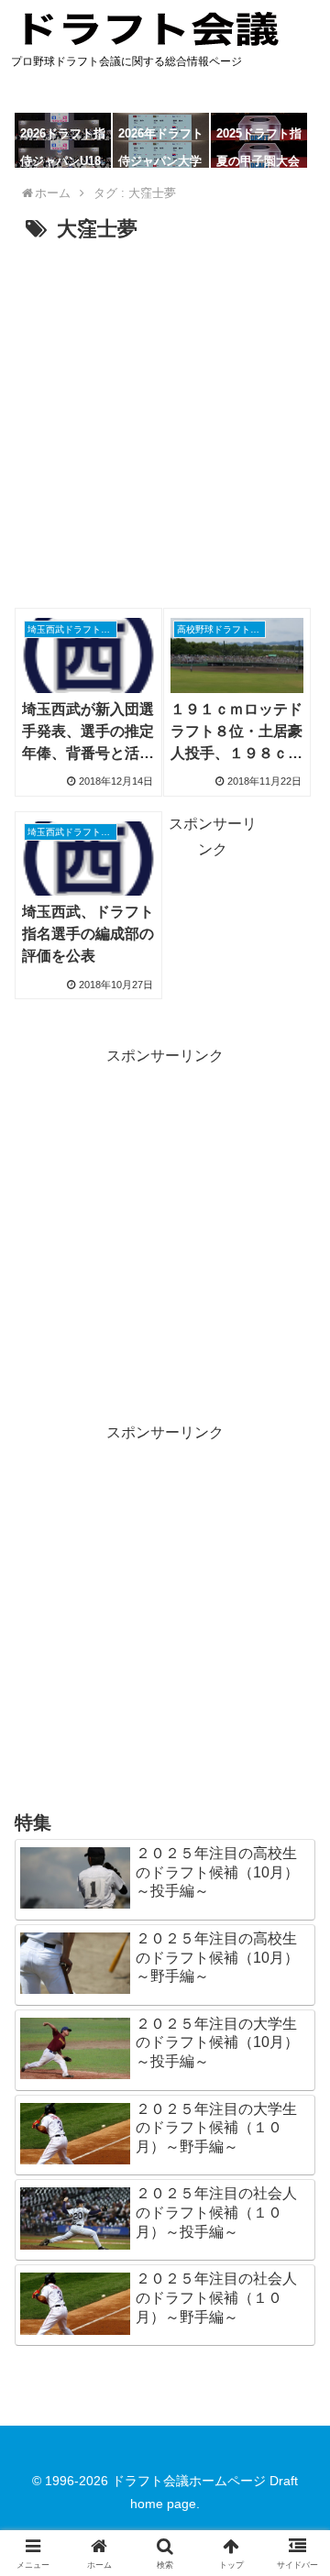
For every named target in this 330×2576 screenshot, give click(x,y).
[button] (295, 2301)
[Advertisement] (165, 423)
